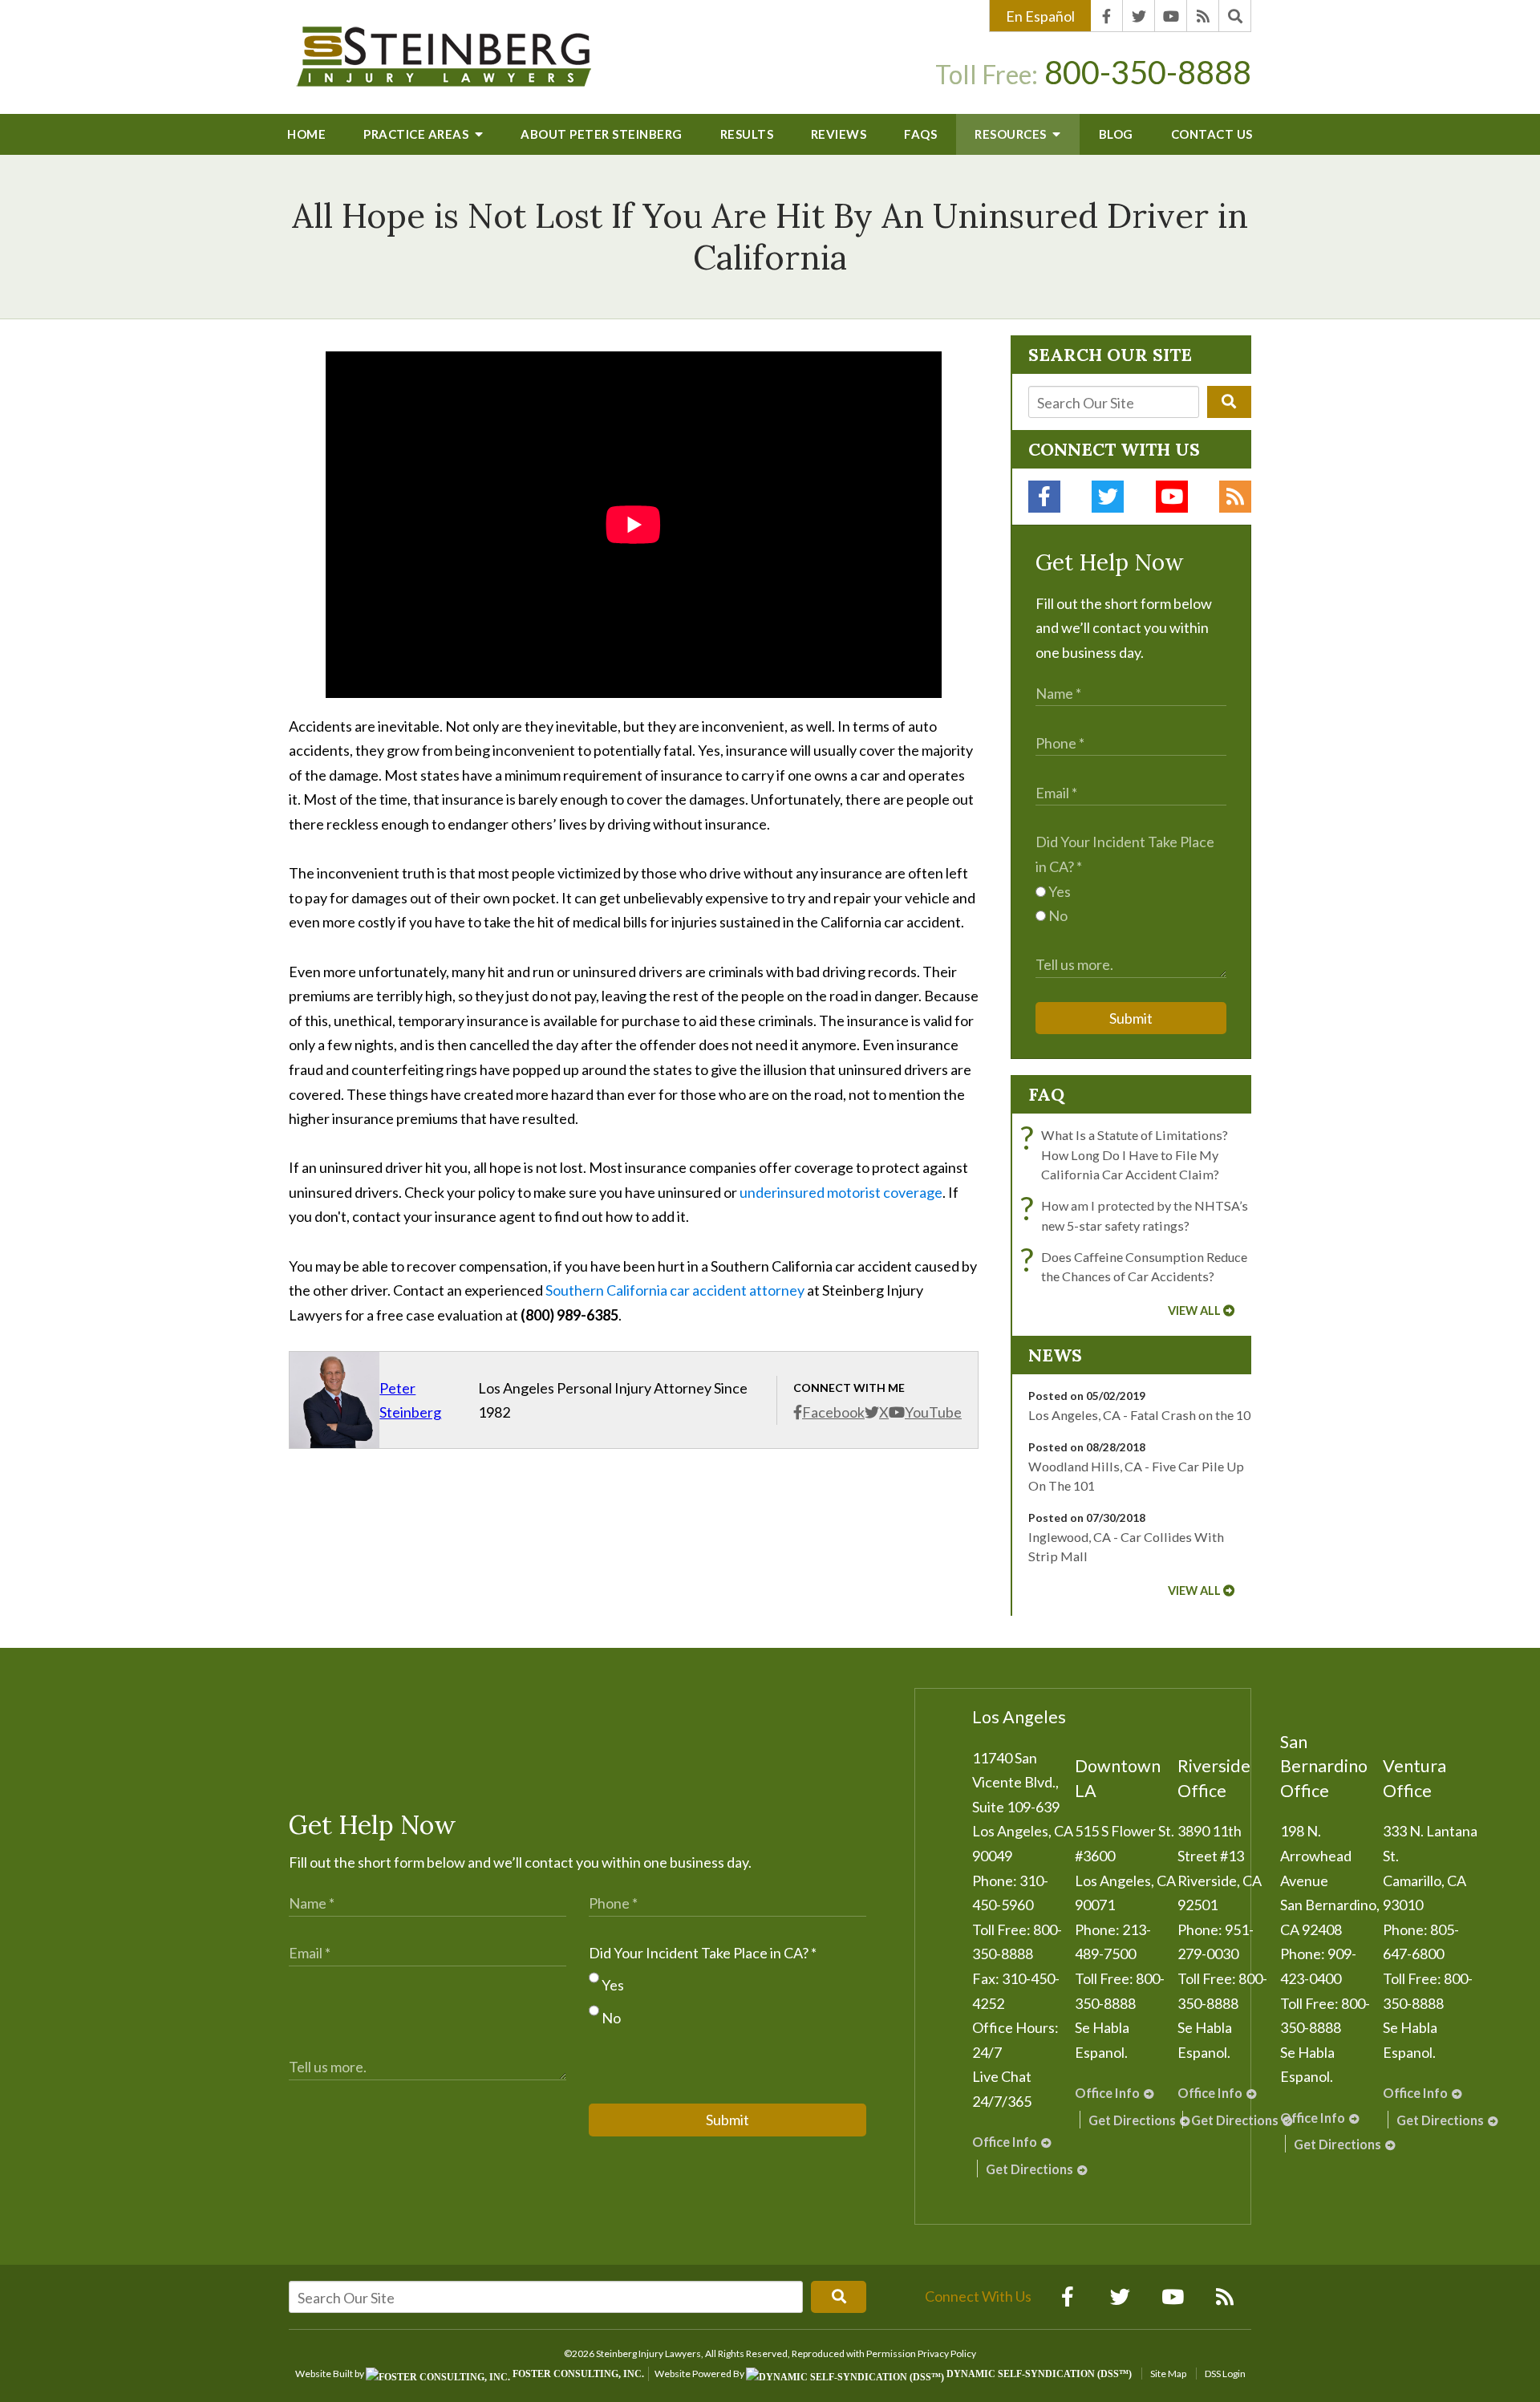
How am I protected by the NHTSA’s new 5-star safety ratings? (1138, 1214)
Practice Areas (417, 134)
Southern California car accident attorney (675, 1290)
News (1055, 1355)
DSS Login (1225, 2374)
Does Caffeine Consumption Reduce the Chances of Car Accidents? (1138, 1266)
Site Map (1168, 2374)
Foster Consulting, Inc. (577, 2374)
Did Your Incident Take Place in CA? (703, 1953)
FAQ (1046, 1094)
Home (306, 134)
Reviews (839, 134)
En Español (1040, 16)
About (602, 134)
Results (747, 134)
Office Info (1005, 2142)
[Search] (1235, 16)
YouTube (933, 1412)
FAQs (920, 134)
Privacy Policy (947, 2353)
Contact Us (1212, 134)
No (1057, 915)
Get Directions (1029, 2169)
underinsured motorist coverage (841, 1192)
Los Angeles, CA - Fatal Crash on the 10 (1139, 1415)
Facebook (833, 1412)
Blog (1116, 134)
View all (1194, 1311)
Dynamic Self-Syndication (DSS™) (1038, 2374)
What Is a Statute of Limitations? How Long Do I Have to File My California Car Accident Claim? (1128, 1154)
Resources (1012, 134)
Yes (1058, 891)
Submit (1131, 1018)
